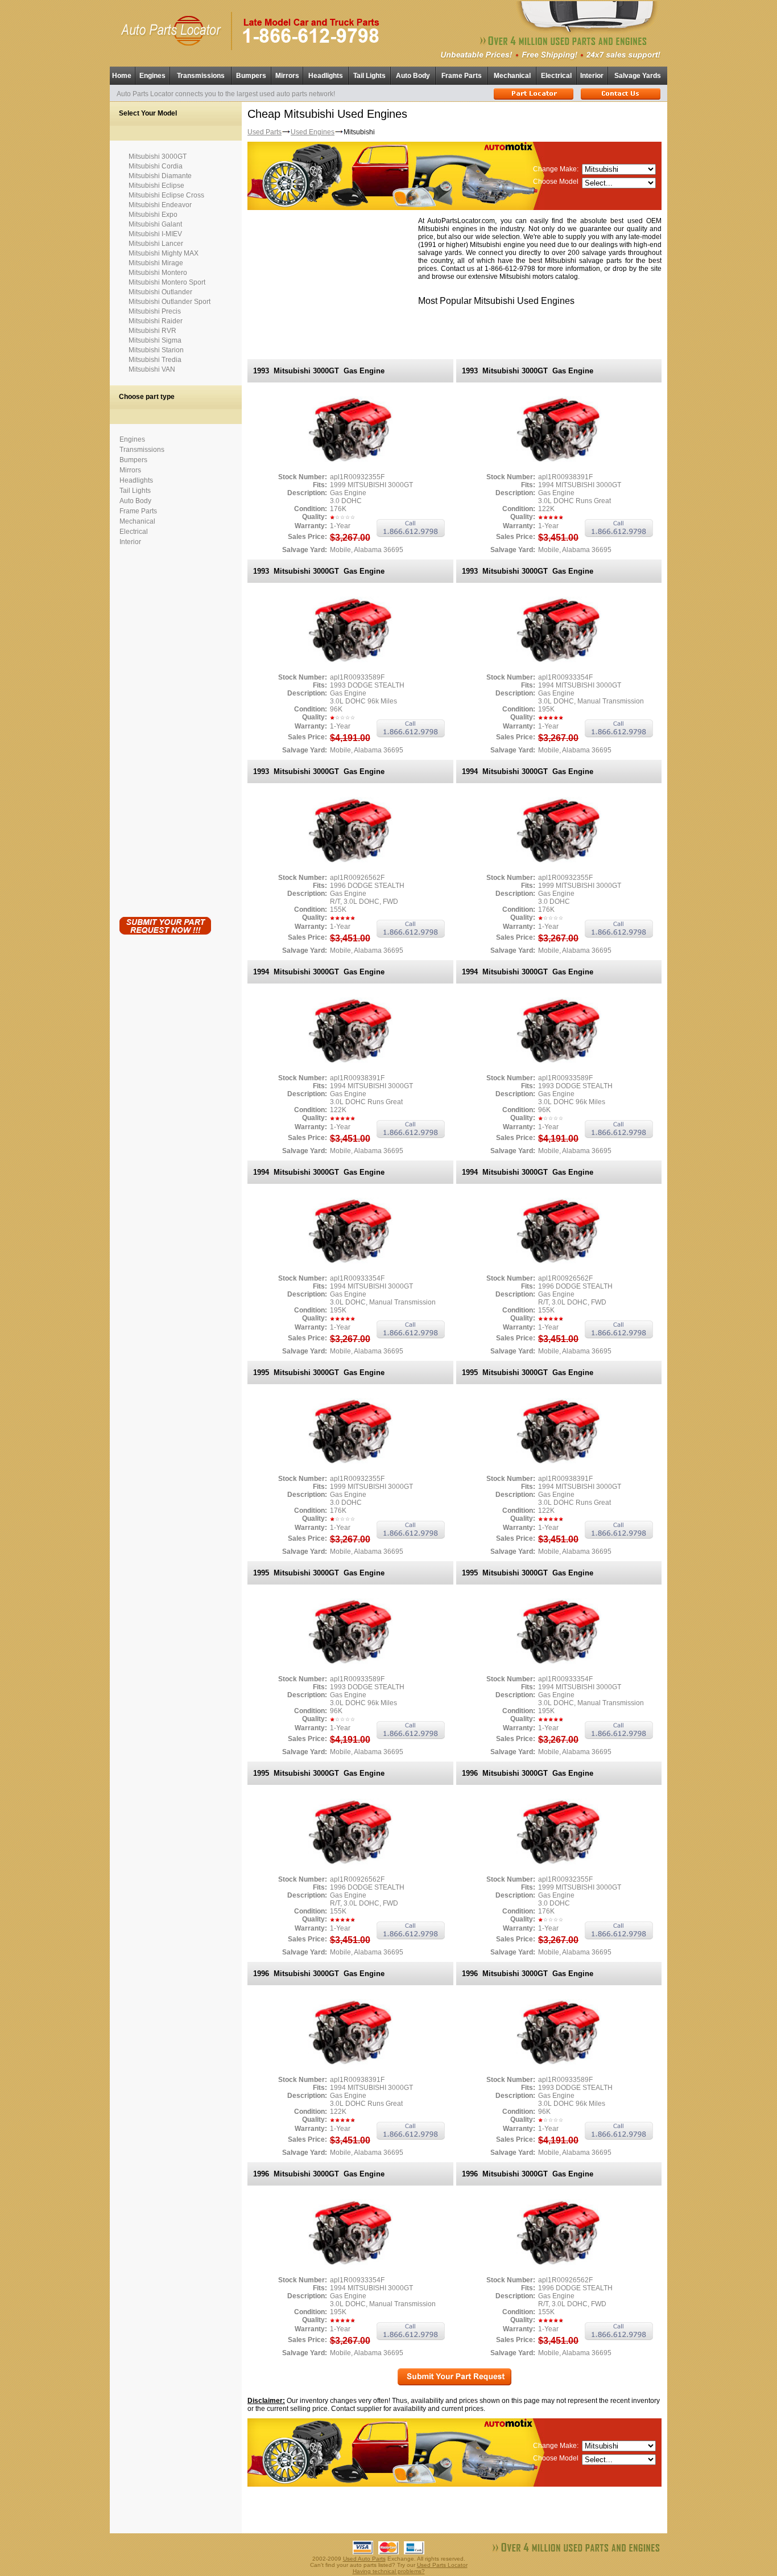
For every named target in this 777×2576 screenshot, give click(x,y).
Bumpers (251, 76)
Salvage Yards (638, 76)
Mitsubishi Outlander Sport (170, 302)
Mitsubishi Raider (156, 321)
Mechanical (512, 76)
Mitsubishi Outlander (160, 292)
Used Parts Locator (442, 2565)
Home (122, 76)
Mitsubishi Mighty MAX (164, 253)
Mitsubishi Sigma (155, 340)
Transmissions (201, 76)
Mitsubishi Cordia (156, 166)
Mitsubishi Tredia (155, 360)
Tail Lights (369, 76)
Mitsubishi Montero (158, 273)
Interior (592, 76)
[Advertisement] (165, 729)
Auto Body (413, 76)
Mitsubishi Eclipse (156, 186)
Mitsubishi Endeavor (160, 205)
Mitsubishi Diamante (160, 176)
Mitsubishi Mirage (156, 263)
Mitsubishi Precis (155, 311)
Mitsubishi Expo (153, 215)
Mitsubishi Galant (155, 224)
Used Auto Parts (364, 2559)
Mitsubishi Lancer (156, 244)
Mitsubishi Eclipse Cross (166, 195)
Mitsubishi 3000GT (158, 157)
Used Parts (264, 132)
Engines (152, 76)
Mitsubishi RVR (152, 331)
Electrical (556, 76)
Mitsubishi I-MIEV (155, 234)
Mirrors (287, 76)
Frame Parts (462, 76)
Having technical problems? (389, 2571)
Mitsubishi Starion (156, 350)
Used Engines (313, 132)
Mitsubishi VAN (152, 369)
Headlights (326, 76)
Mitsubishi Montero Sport (167, 282)
